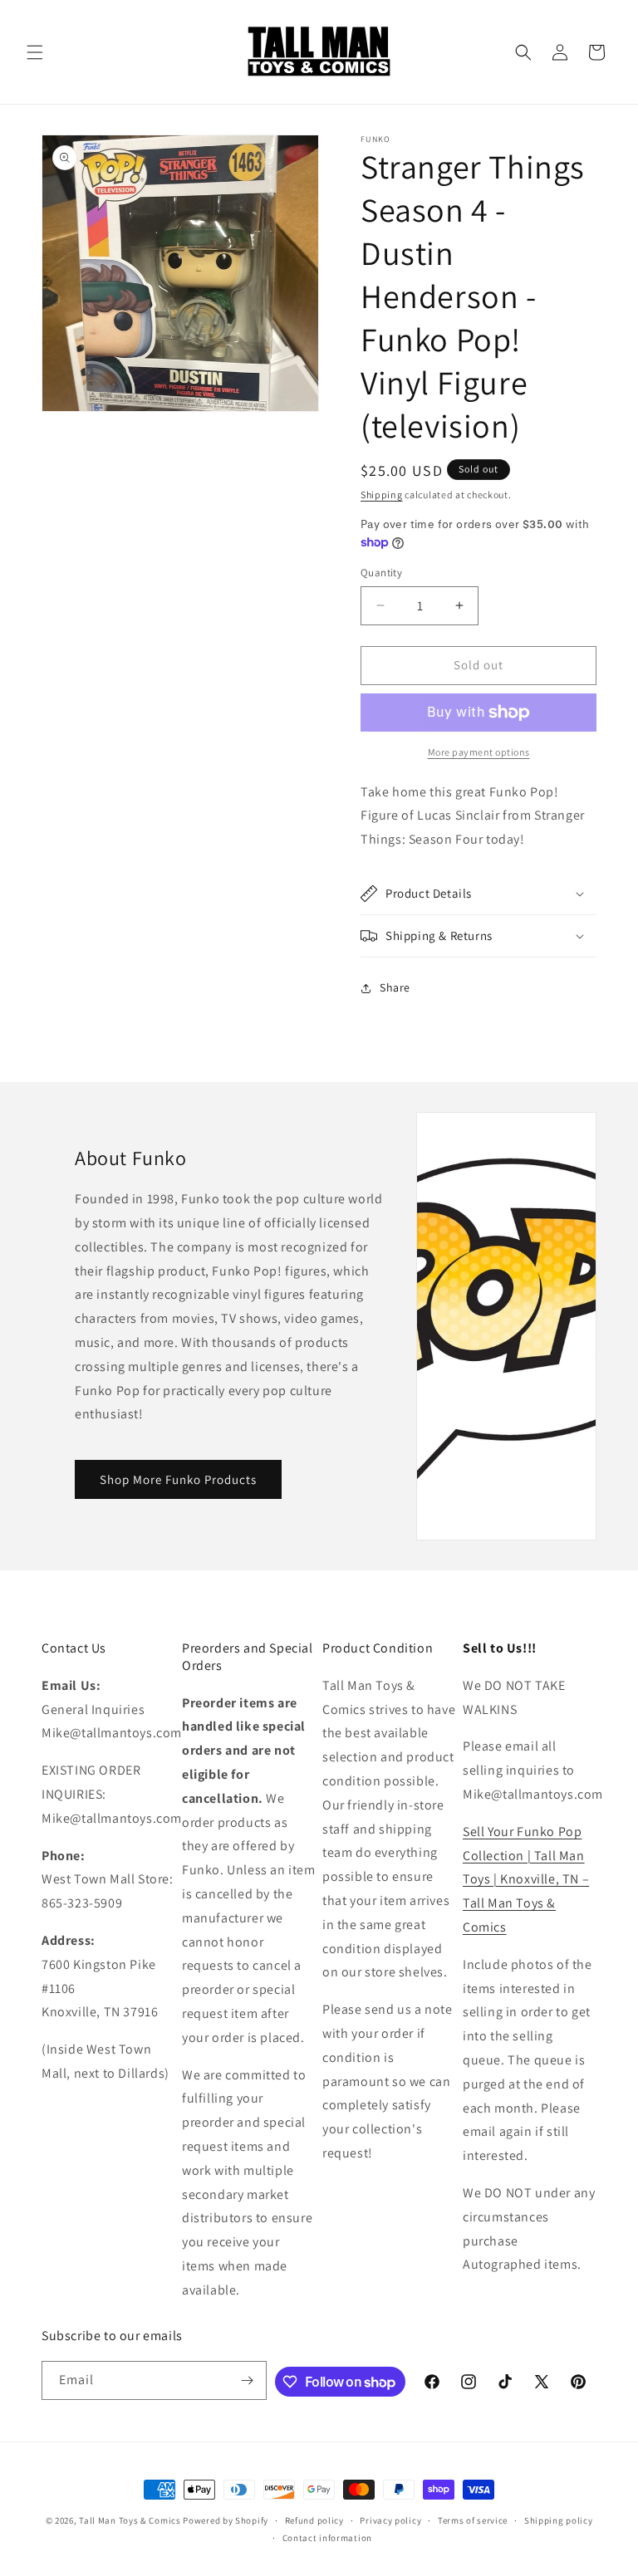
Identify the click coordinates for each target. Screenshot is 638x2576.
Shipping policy (559, 2520)
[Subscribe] (248, 2380)
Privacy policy (390, 2520)
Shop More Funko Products (178, 1479)
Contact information (327, 2538)
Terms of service (473, 2520)
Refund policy (314, 2520)
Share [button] (395, 987)
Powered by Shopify (226, 2520)
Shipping (382, 495)
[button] (35, 52)
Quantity (381, 573)
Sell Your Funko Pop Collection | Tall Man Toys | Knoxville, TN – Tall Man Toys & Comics (526, 1879)
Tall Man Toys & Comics (130, 2520)
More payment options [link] (479, 752)
